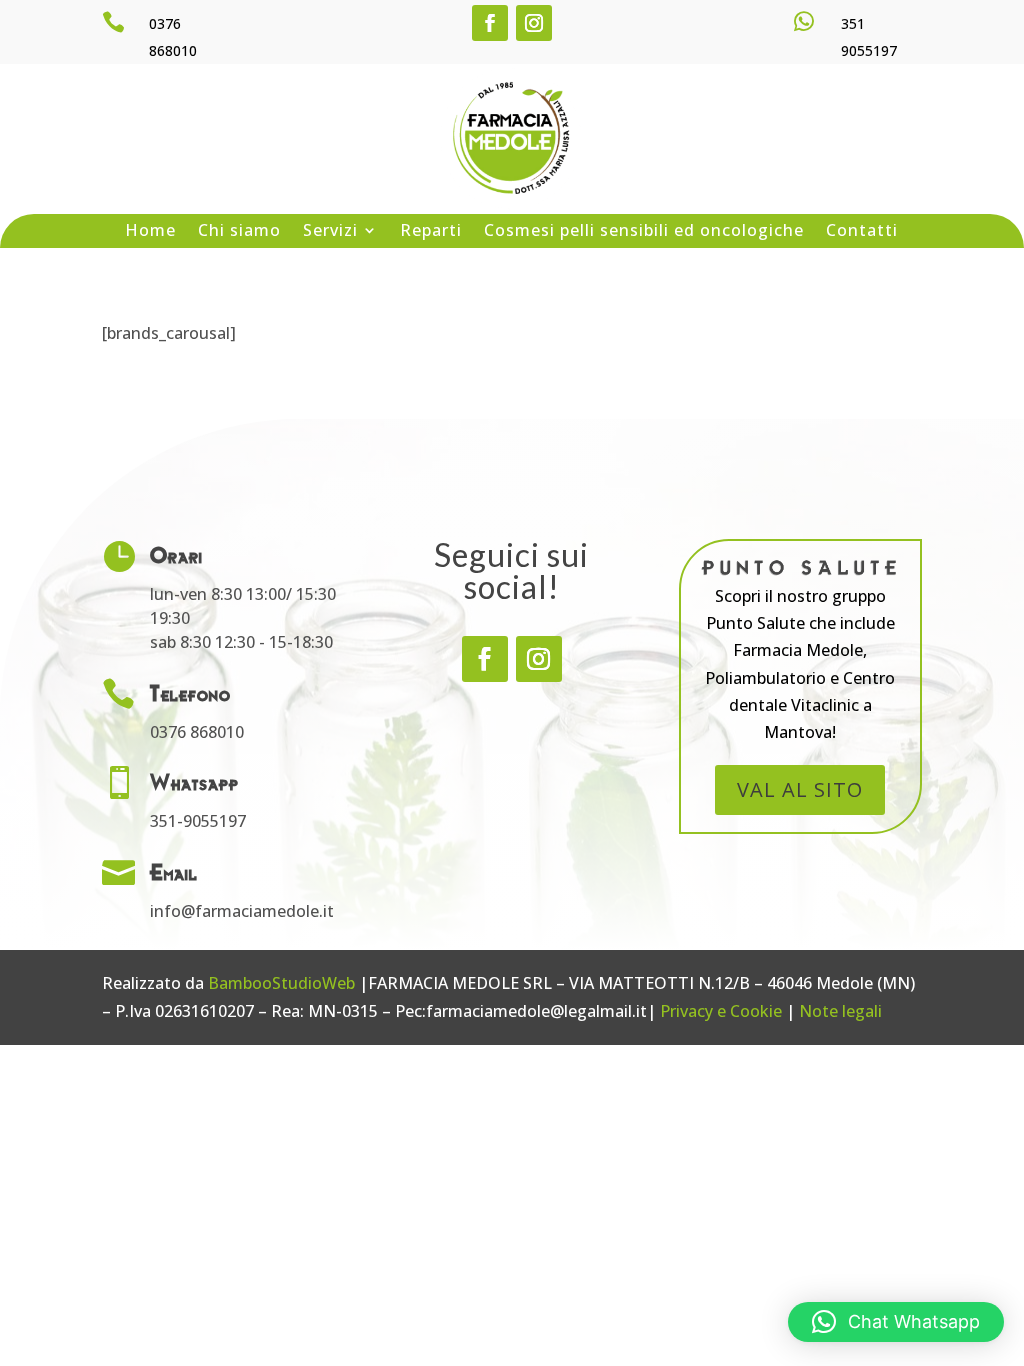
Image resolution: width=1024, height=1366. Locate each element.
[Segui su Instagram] (534, 23)
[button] (896, 1322)
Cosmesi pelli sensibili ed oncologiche (644, 231)
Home (150, 231)
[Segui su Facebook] (490, 23)
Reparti (431, 231)
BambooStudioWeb (281, 983)
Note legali (840, 1011)
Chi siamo (239, 231)
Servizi (330, 231)
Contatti (862, 231)
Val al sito (800, 789)
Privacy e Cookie (721, 1011)
